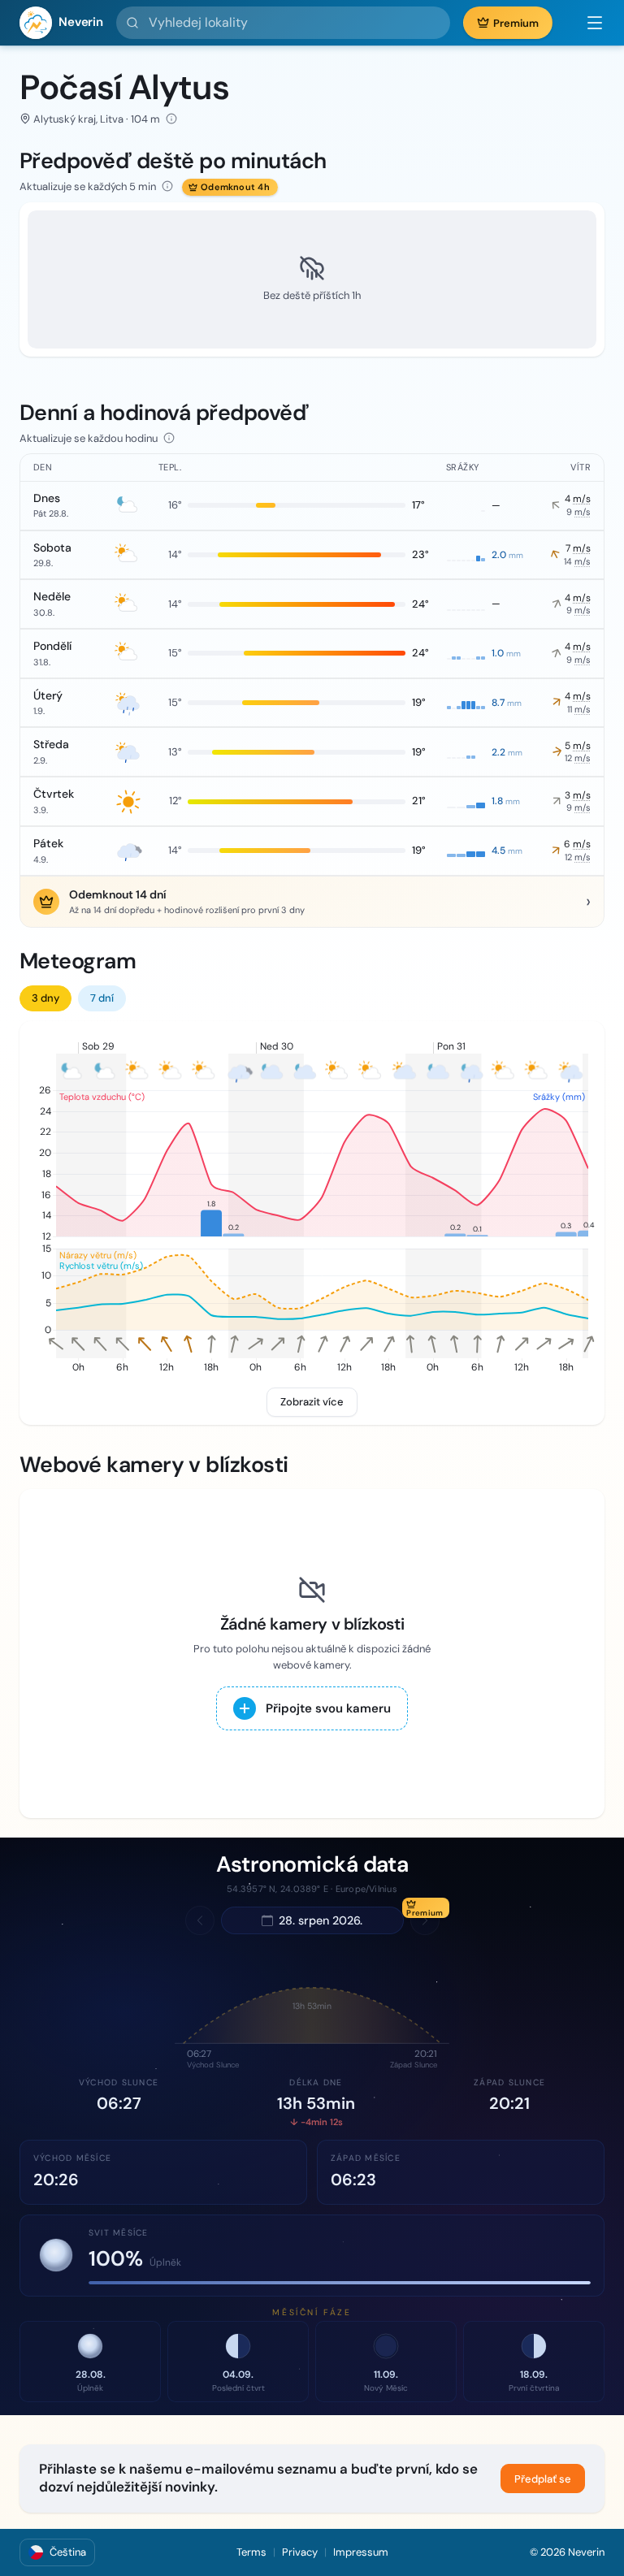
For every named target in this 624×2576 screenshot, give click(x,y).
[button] (587, 23)
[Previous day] (200, 1920)
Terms (251, 2552)
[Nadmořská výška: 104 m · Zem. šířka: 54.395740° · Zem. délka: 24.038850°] (171, 119)
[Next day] (425, 1920)
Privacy (300, 2552)
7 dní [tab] (102, 998)
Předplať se (543, 2479)
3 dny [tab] (45, 998)
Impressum (361, 2552)
